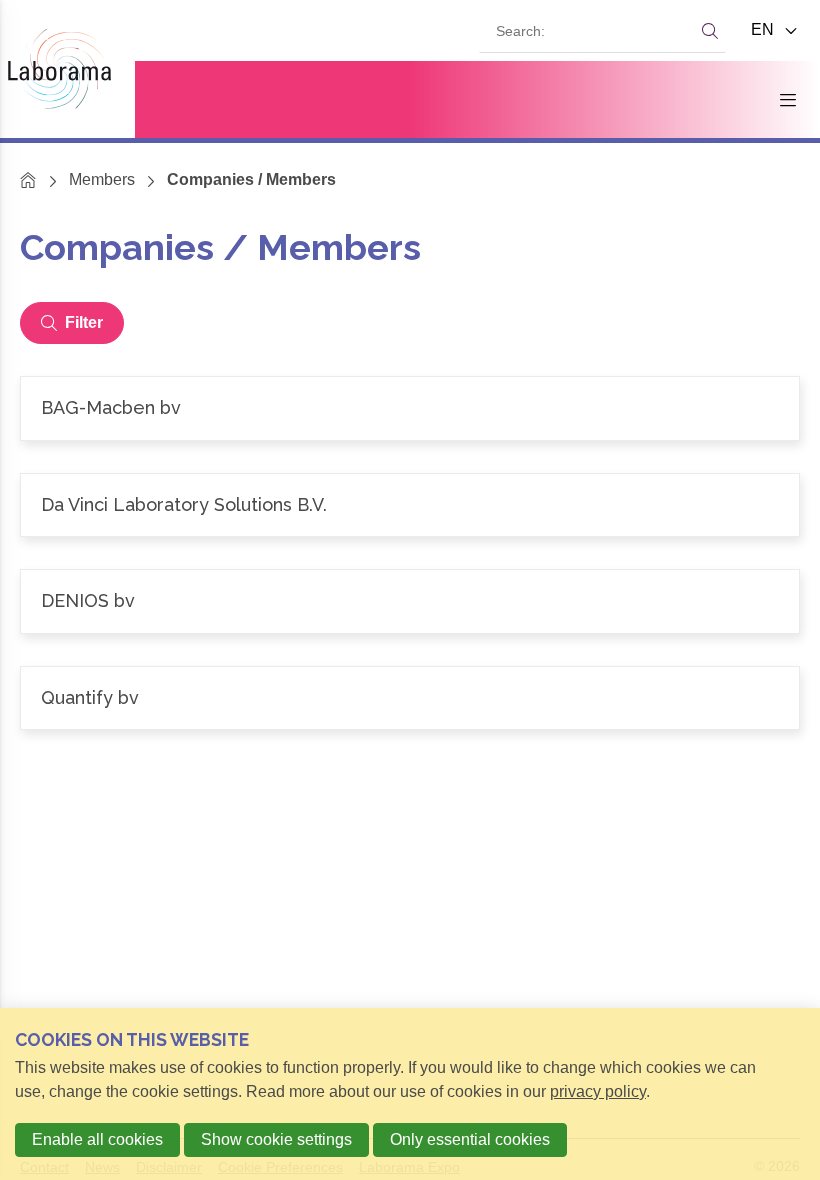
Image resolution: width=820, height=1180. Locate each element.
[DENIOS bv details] (410, 601)
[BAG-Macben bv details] (410, 408)
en (764, 29)
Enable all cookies (97, 1139)
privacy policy (598, 1091)
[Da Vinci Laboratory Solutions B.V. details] (410, 505)
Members (102, 179)
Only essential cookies (470, 1139)
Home (28, 179)
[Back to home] (67, 69)
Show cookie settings (276, 1139)
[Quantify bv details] (410, 698)
